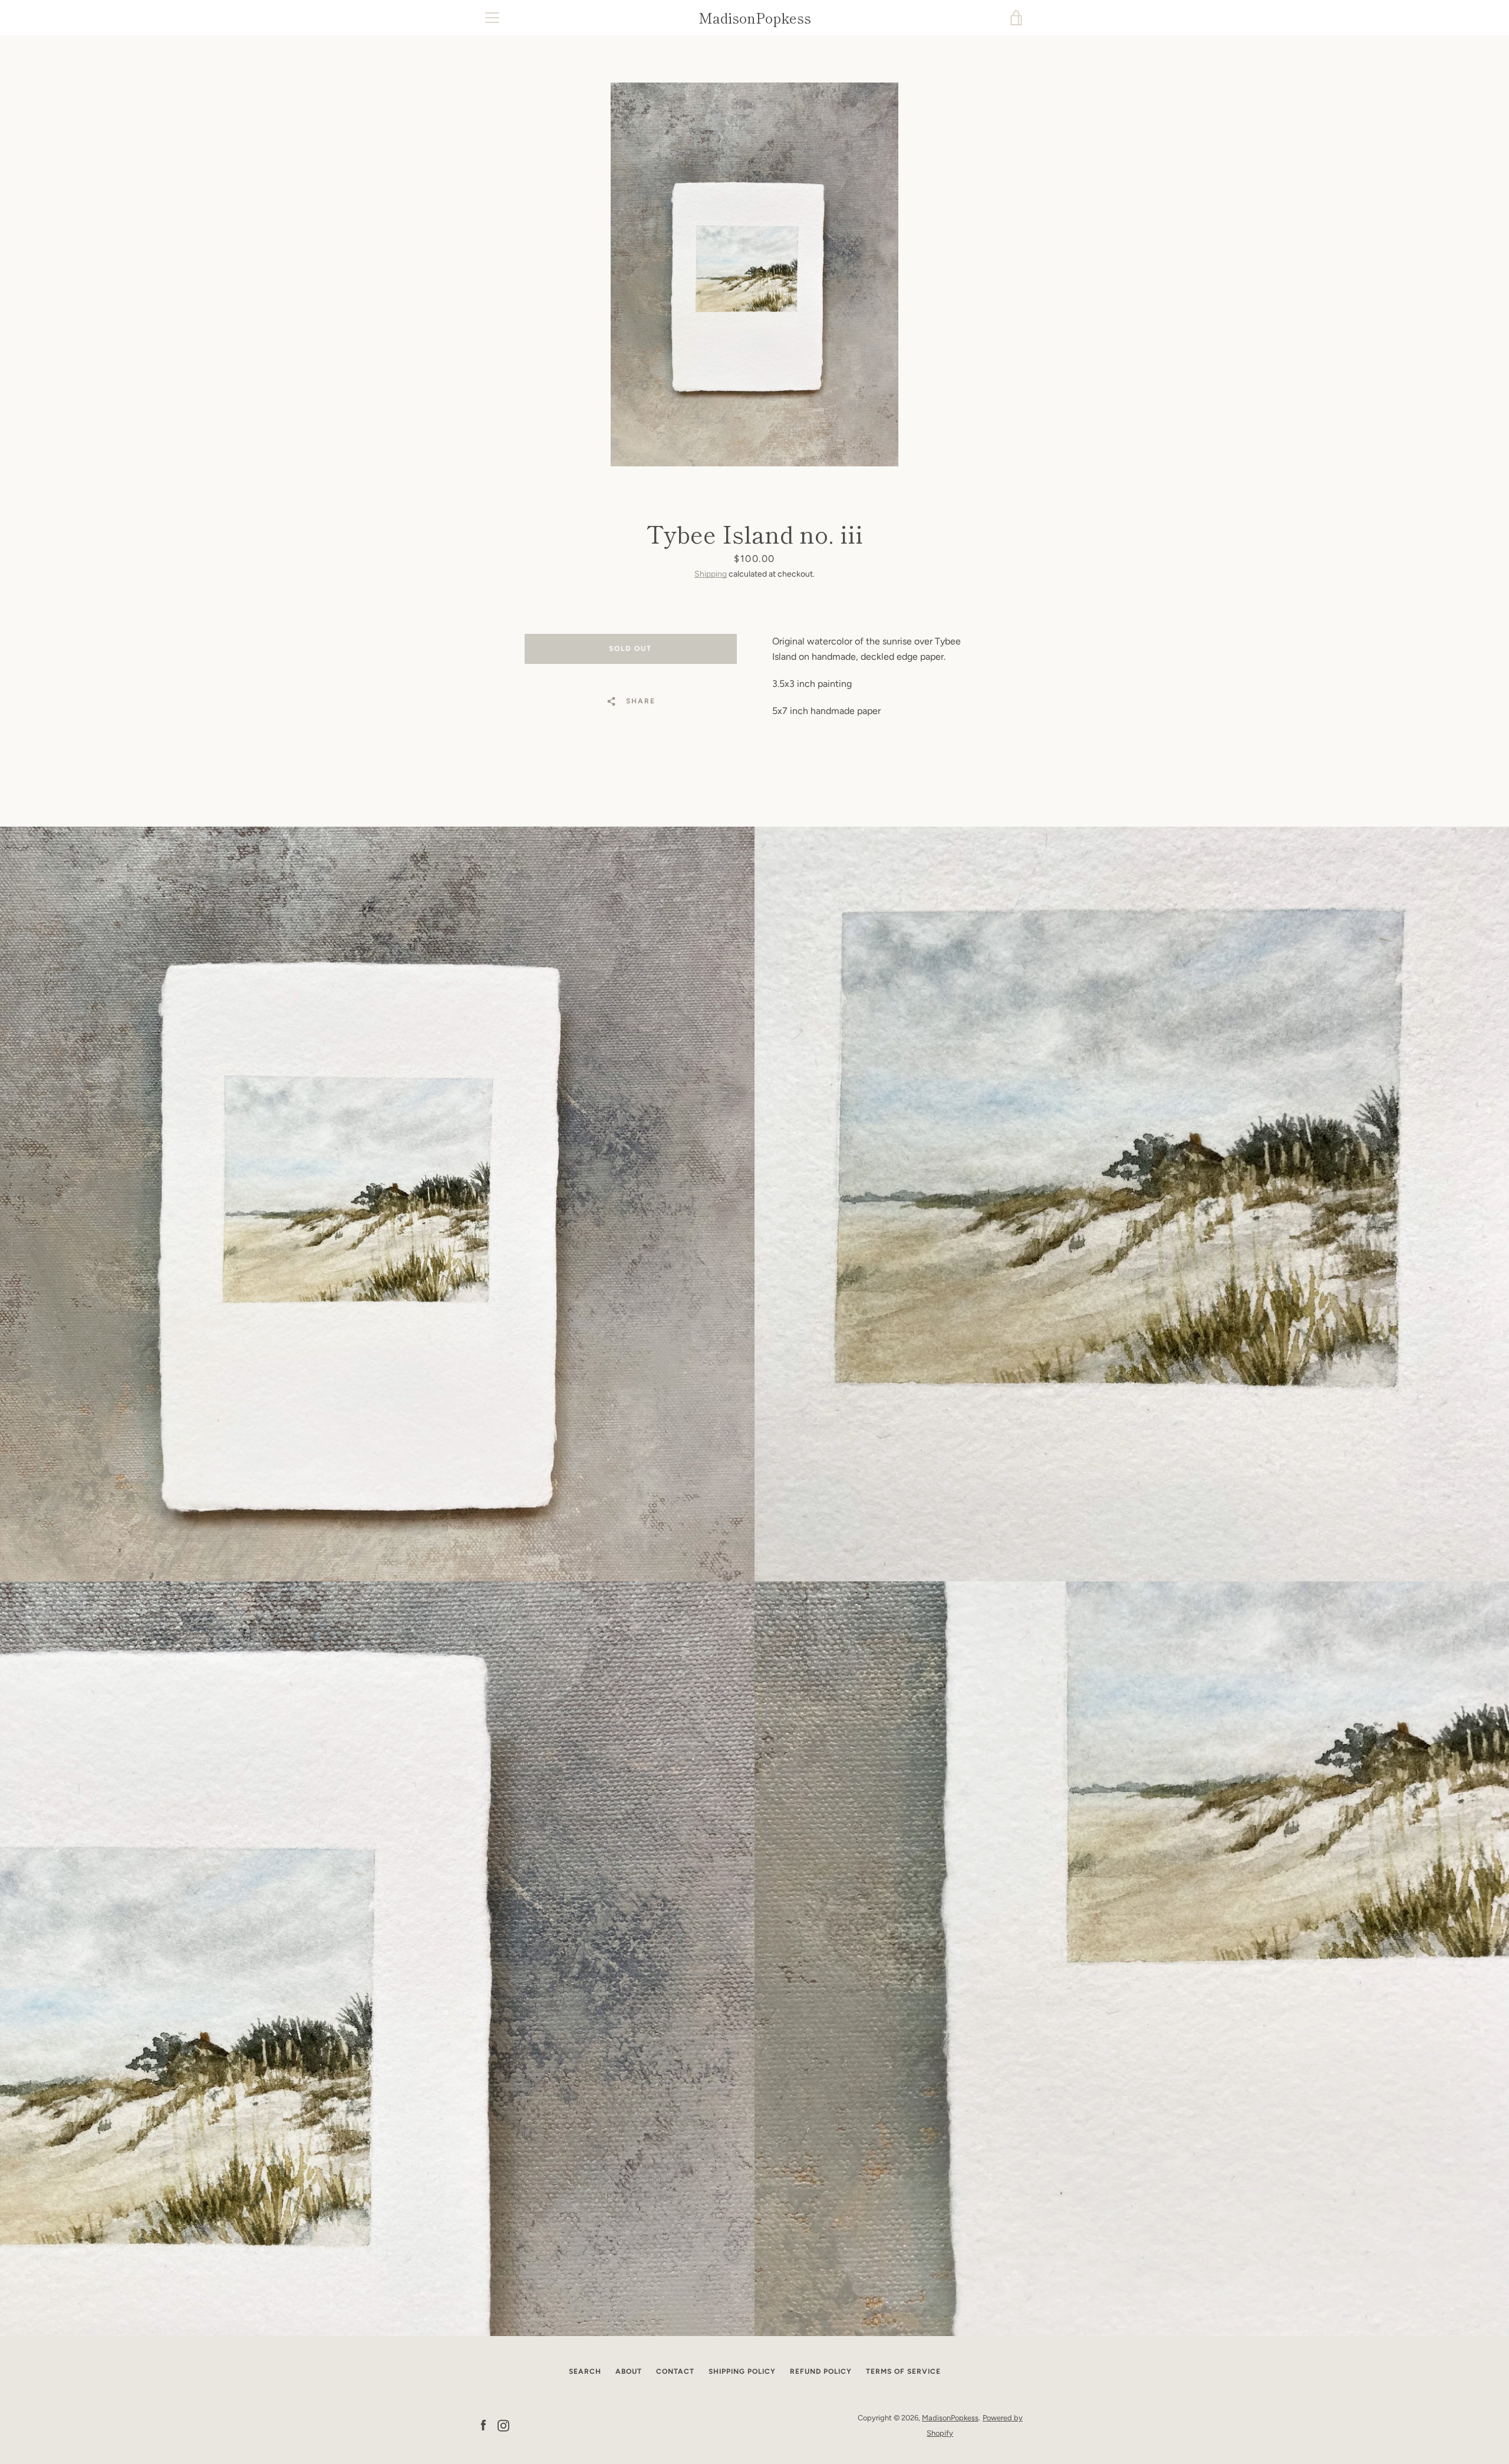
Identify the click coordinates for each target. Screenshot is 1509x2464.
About (629, 2371)
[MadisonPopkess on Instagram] (503, 2425)
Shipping (711, 574)
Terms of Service (903, 2371)
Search (585, 2371)
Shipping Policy (742, 2371)
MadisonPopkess (755, 18)
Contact (675, 2371)
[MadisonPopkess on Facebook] (483, 2425)
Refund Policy (821, 2371)
